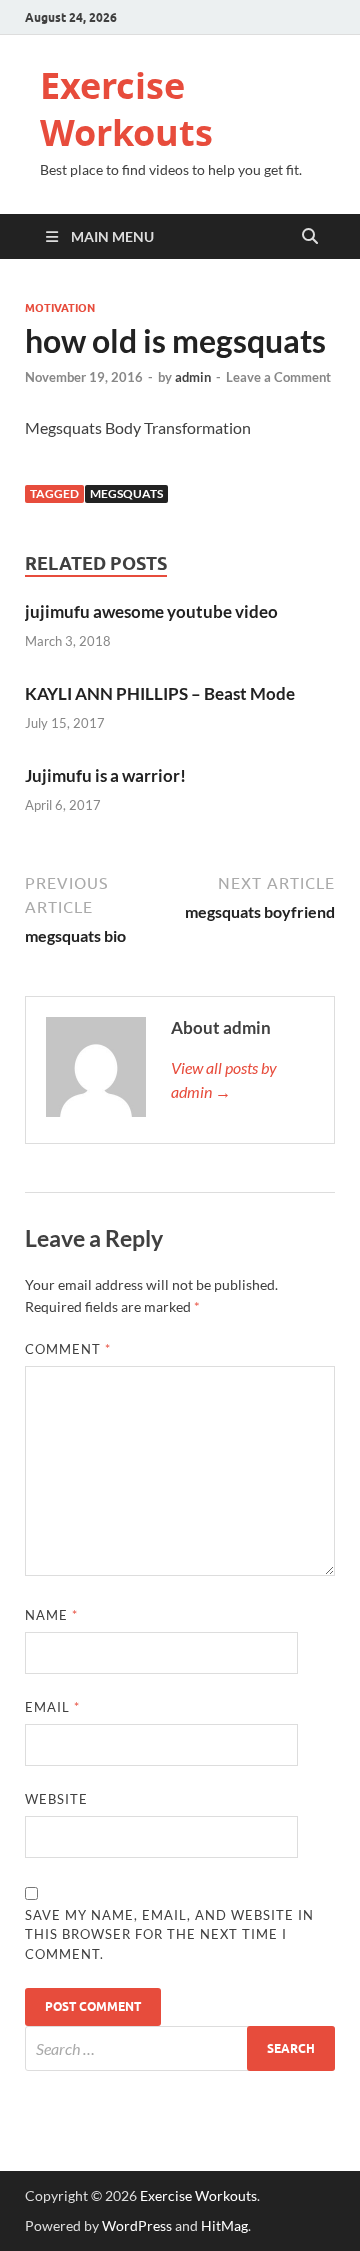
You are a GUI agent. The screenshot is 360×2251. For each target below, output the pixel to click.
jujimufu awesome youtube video (151, 611)
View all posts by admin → (224, 1079)
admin (193, 377)
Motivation (60, 308)
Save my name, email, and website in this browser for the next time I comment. (169, 1934)
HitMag (224, 2225)
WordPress (137, 2225)
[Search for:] (180, 2048)
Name (51, 1615)
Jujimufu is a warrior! (105, 775)
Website (56, 1799)
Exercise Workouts (126, 109)
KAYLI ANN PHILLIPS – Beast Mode (160, 693)
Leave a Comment (278, 377)
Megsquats (126, 493)
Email (52, 1707)
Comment (68, 1349)
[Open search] (310, 237)
